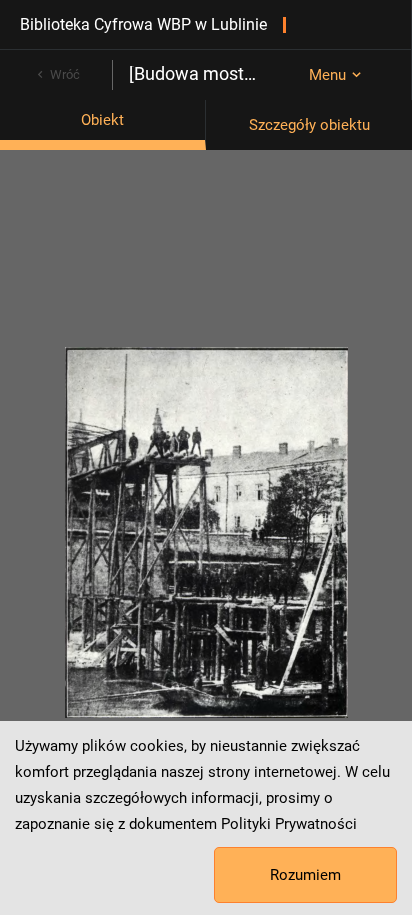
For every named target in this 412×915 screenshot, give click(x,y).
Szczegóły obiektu (309, 125)
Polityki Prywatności (289, 824)
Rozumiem (305, 875)
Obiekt (102, 120)
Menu (327, 75)
